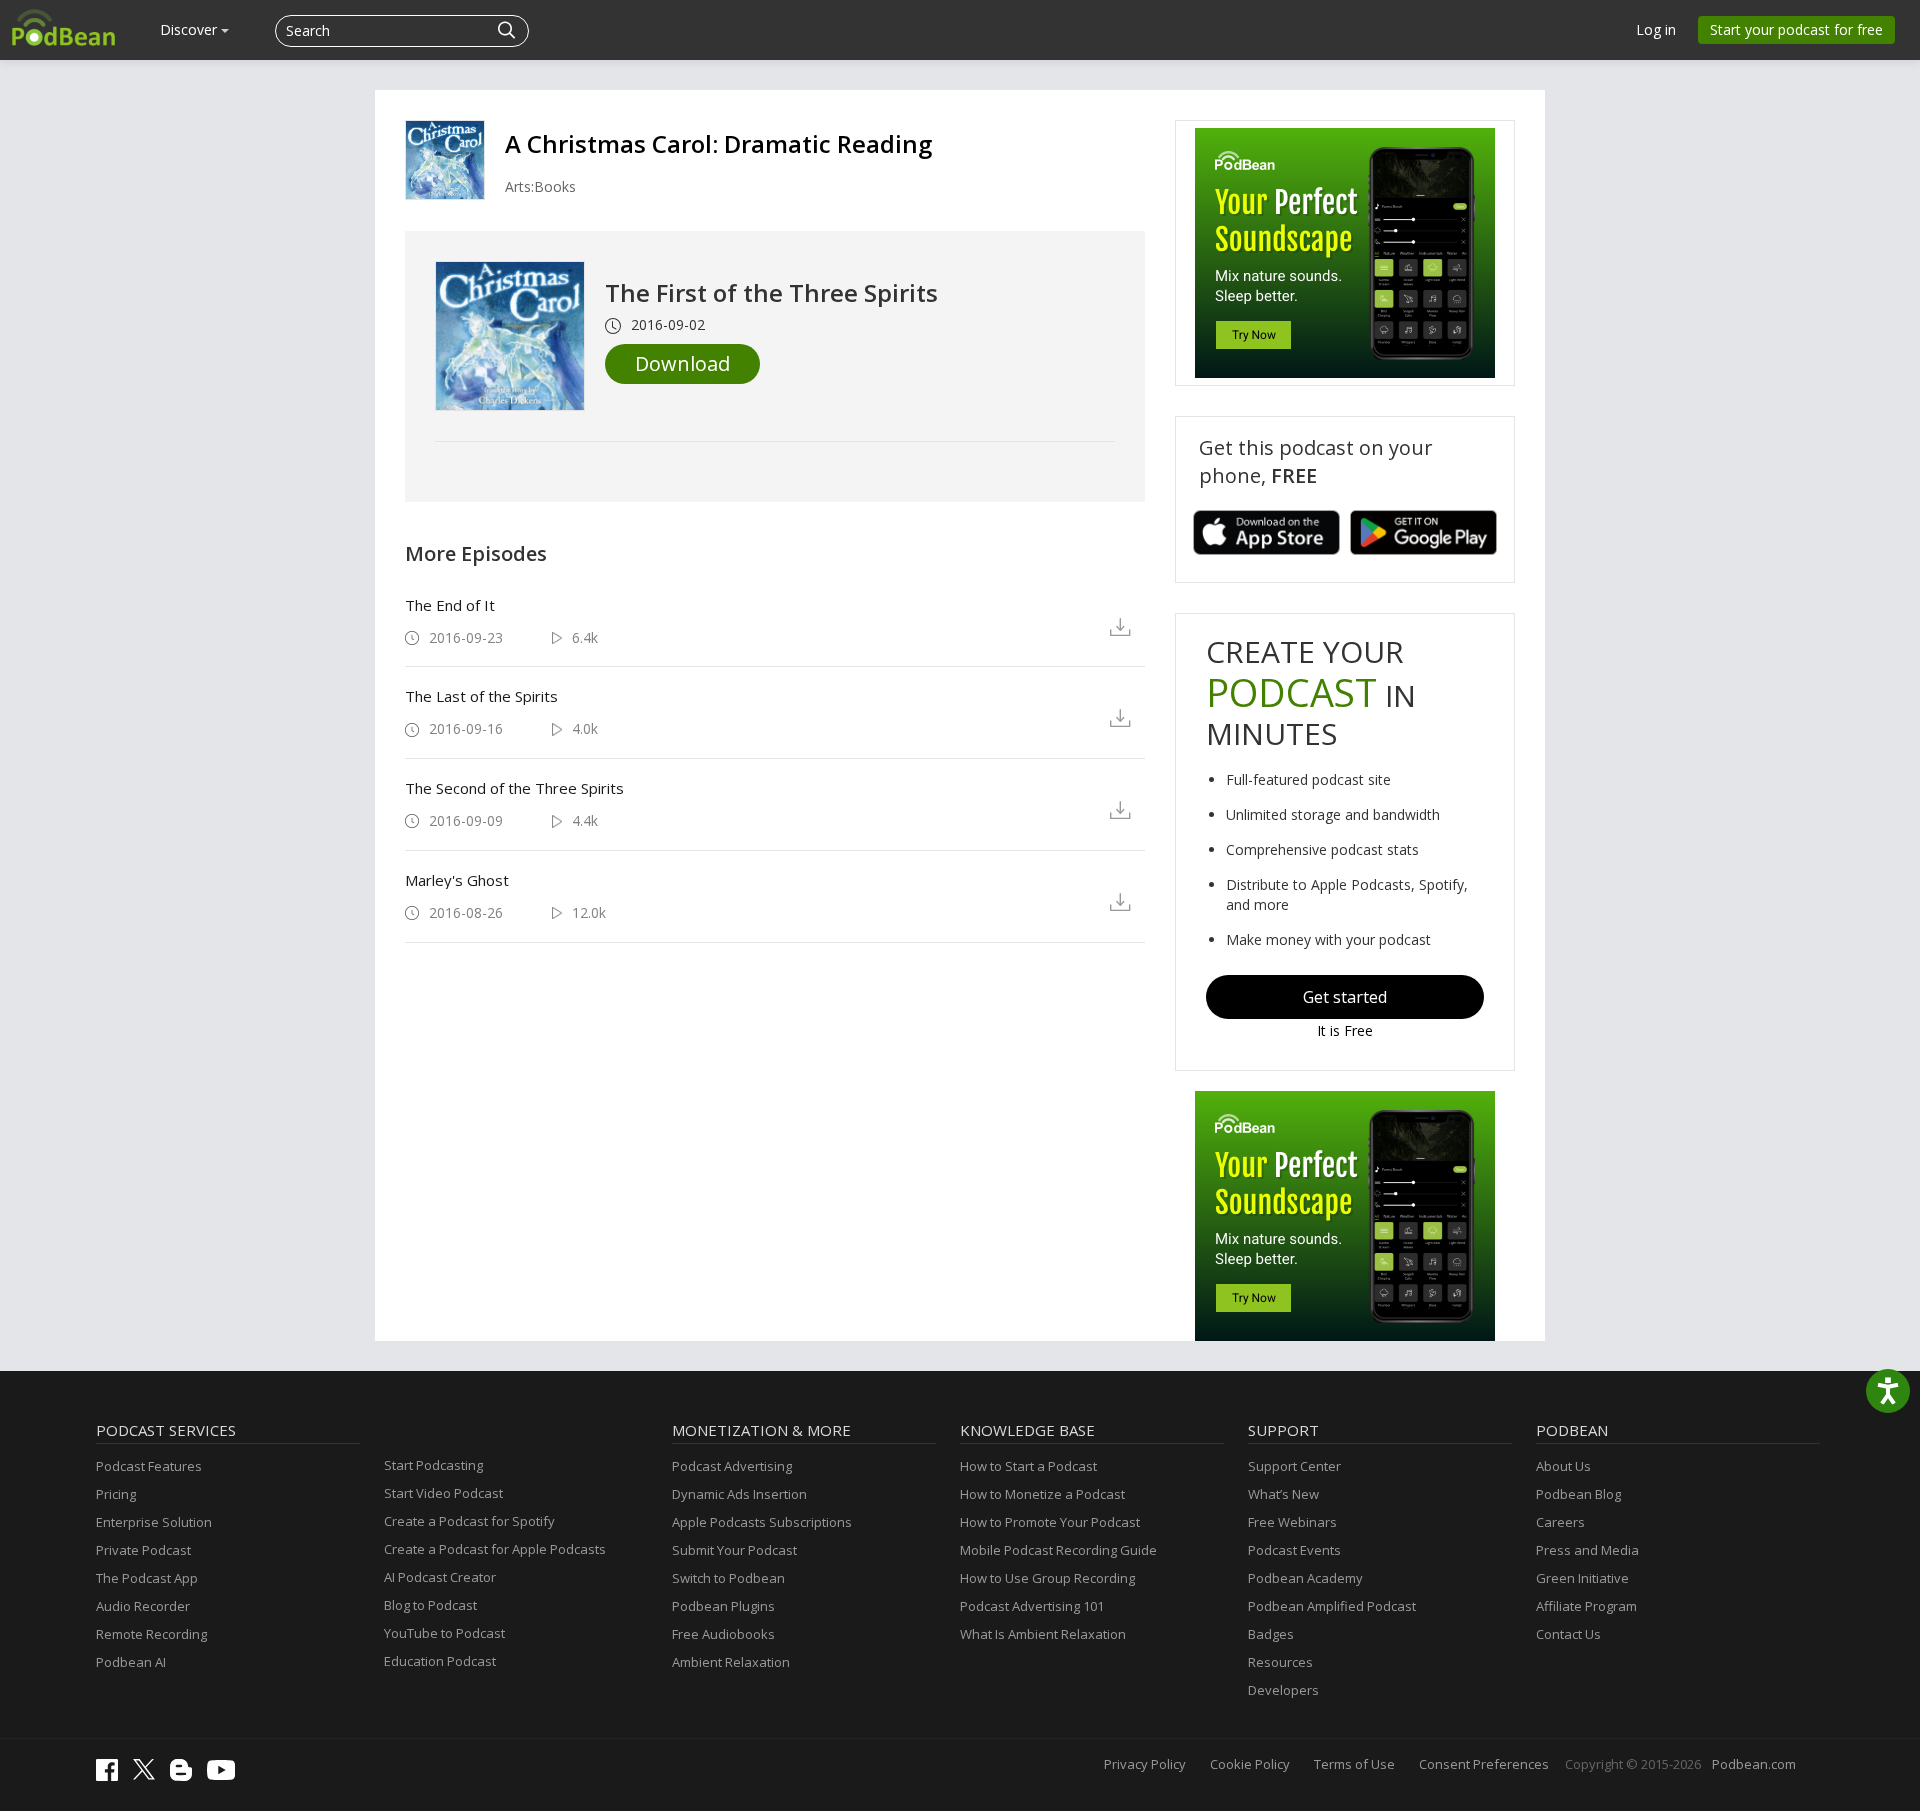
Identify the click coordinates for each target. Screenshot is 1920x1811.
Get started (1345, 997)
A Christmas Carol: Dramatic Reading (718, 143)
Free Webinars (1292, 1522)
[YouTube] (226, 1775)
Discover (190, 29)
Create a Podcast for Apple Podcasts (495, 1549)
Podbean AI (131, 1662)
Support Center (1294, 1466)
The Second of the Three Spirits (514, 788)
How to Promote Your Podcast (1050, 1522)
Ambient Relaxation (731, 1662)
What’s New (1283, 1494)
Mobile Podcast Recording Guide (1058, 1550)
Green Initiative (1582, 1578)
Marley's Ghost (457, 880)
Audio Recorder (143, 1606)
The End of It (450, 605)
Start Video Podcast (443, 1493)
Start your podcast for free (1796, 29)
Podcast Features (149, 1466)
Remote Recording (151, 1634)
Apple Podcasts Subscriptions (762, 1522)
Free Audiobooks (723, 1634)
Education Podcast (440, 1661)
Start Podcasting (433, 1465)
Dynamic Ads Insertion (739, 1494)
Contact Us (1568, 1634)
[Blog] (186, 1776)
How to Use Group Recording (1047, 1578)
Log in (1656, 29)
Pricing (116, 1494)
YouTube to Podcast (444, 1633)
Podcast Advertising (732, 1466)
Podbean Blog (1578, 1494)
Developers (1283, 1690)
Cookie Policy (1250, 1764)
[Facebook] (112, 1776)
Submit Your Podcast (734, 1550)
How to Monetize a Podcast (1042, 1494)
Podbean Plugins (723, 1606)
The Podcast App (147, 1578)
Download (682, 363)
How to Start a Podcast (1028, 1466)
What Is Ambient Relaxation (1043, 1634)
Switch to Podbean (728, 1578)
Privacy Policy (1145, 1764)
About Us (1563, 1466)
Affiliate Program (1586, 1606)
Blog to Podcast (430, 1605)
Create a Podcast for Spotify (469, 1521)
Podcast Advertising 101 (1032, 1606)
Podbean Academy (1305, 1578)
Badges (1271, 1634)
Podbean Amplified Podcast (1332, 1606)
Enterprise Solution (154, 1522)
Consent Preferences (1484, 1764)
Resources (1280, 1662)
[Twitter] (149, 1775)
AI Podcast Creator (440, 1577)
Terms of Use (1354, 1764)
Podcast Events (1294, 1550)
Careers (1560, 1522)
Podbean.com (1754, 1764)
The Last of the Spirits (481, 696)
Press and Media (1587, 1550)
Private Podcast (143, 1550)
